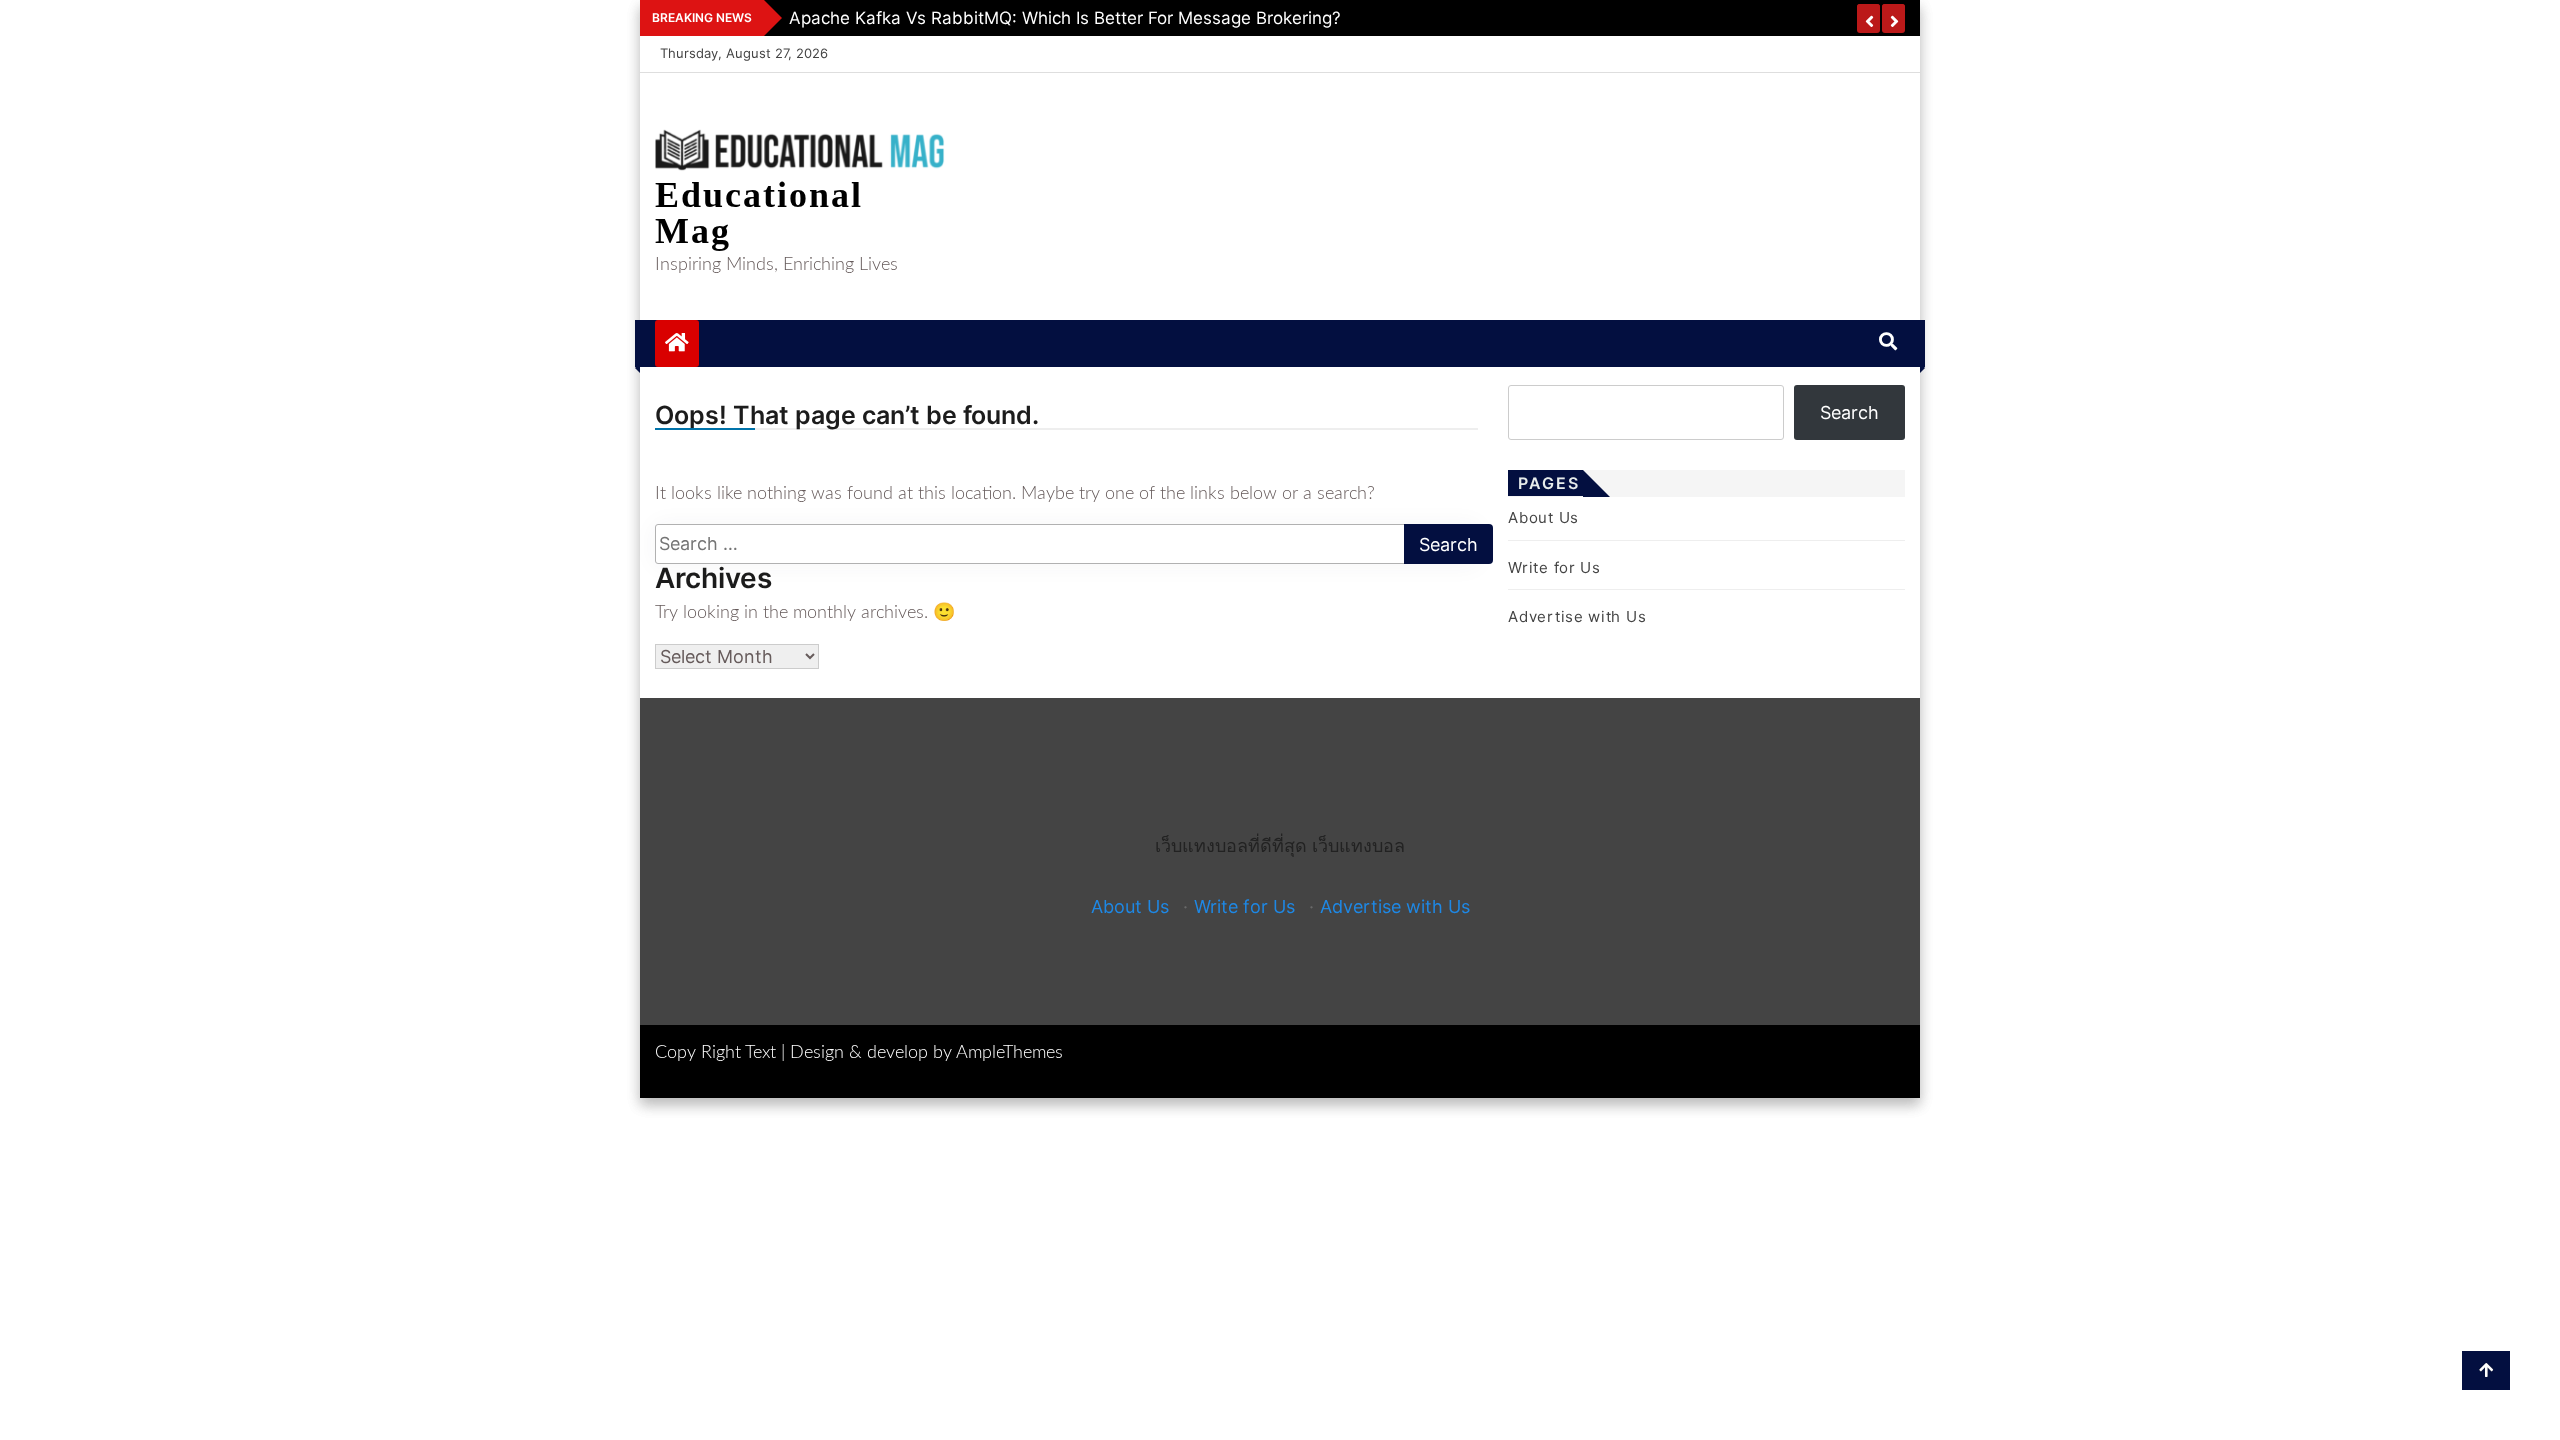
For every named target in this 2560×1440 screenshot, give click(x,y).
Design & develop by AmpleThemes (926, 1053)
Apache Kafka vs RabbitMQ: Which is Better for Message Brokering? (1065, 18)
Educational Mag (759, 213)
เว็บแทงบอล (1358, 845)
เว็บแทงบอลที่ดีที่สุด (1231, 845)
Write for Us (1554, 567)
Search (1849, 412)
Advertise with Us (1577, 616)
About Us (1543, 517)
